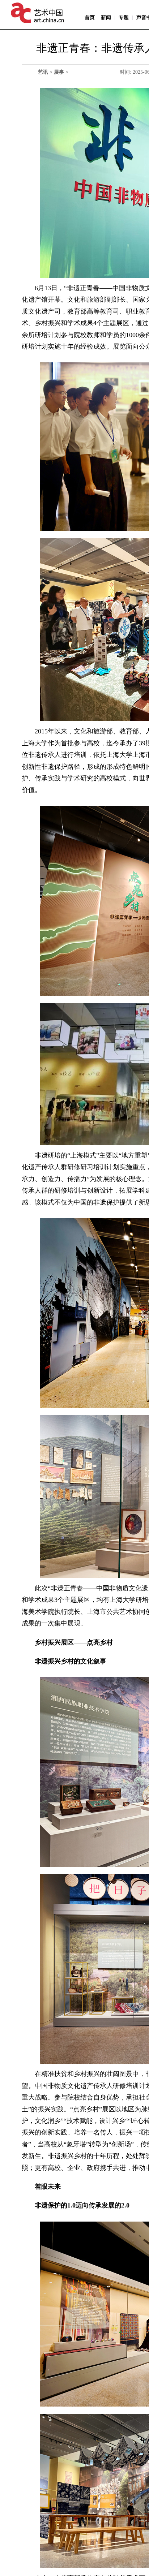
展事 (59, 72)
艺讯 (43, 72)
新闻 (106, 18)
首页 (90, 18)
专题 (124, 18)
